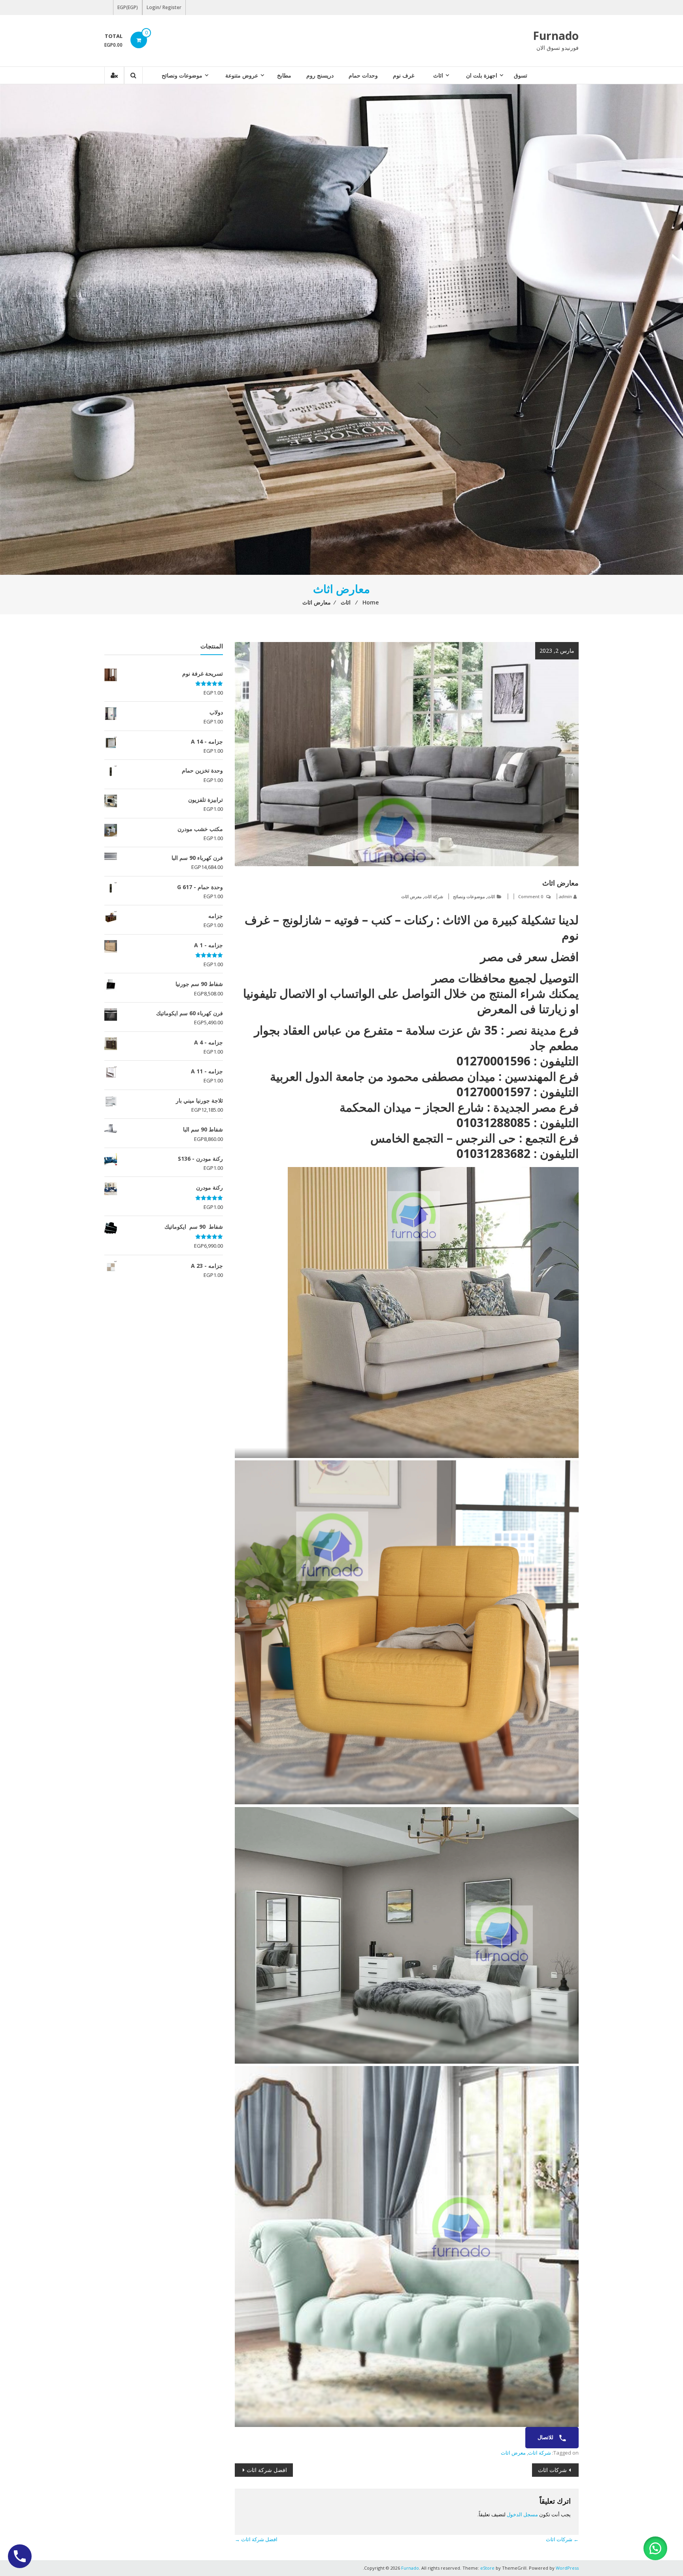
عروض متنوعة (242, 75)
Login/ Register (164, 7)
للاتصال (546, 2437)
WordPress (567, 2568)
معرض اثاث (411, 896)
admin (565, 896)
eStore (487, 2568)
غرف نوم (404, 75)
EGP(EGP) (128, 7)
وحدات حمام (363, 75)
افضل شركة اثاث (267, 2470)
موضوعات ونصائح (182, 75)
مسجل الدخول (522, 2514)
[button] (655, 2548)
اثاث (438, 75)
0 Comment (531, 896)
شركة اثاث (434, 896)
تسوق (521, 75)
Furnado (556, 36)
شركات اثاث (552, 2470)
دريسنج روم (320, 75)
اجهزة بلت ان (482, 75)
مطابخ (284, 75)
